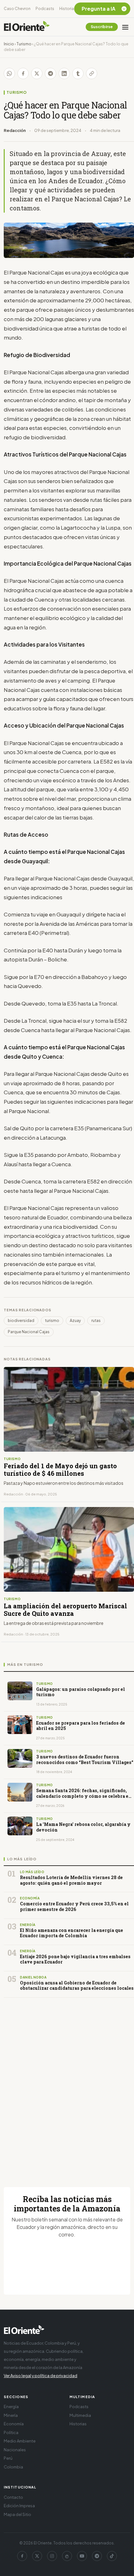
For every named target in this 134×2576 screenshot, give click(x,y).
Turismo (24, 44)
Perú (8, 2458)
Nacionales (15, 2450)
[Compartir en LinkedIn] (64, 73)
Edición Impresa (19, 2506)
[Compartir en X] (37, 73)
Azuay (75, 1321)
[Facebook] (22, 2556)
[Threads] (67, 2556)
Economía (14, 2424)
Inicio (9, 44)
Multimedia (80, 2415)
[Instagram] (52, 2556)
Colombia (13, 2467)
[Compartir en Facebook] (23, 73)
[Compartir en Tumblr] (78, 73)
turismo (52, 1321)
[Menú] (125, 27)
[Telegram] (97, 2556)
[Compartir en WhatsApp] (9, 73)
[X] (37, 2556)
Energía (11, 2407)
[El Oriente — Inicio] (27, 27)
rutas (96, 1321)
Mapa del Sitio (17, 2514)
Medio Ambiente (20, 2441)
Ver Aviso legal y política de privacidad (41, 2376)
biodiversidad (21, 1321)
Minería (11, 2415)
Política (11, 2432)
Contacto (13, 2497)
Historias (68, 9)
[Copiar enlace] (92, 73)
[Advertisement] (67, 2085)
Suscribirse (102, 27)
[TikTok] (112, 2556)
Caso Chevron (17, 9)
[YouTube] (82, 2556)
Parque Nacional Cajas (29, 1332)
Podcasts (45, 9)
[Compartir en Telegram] (50, 73)
